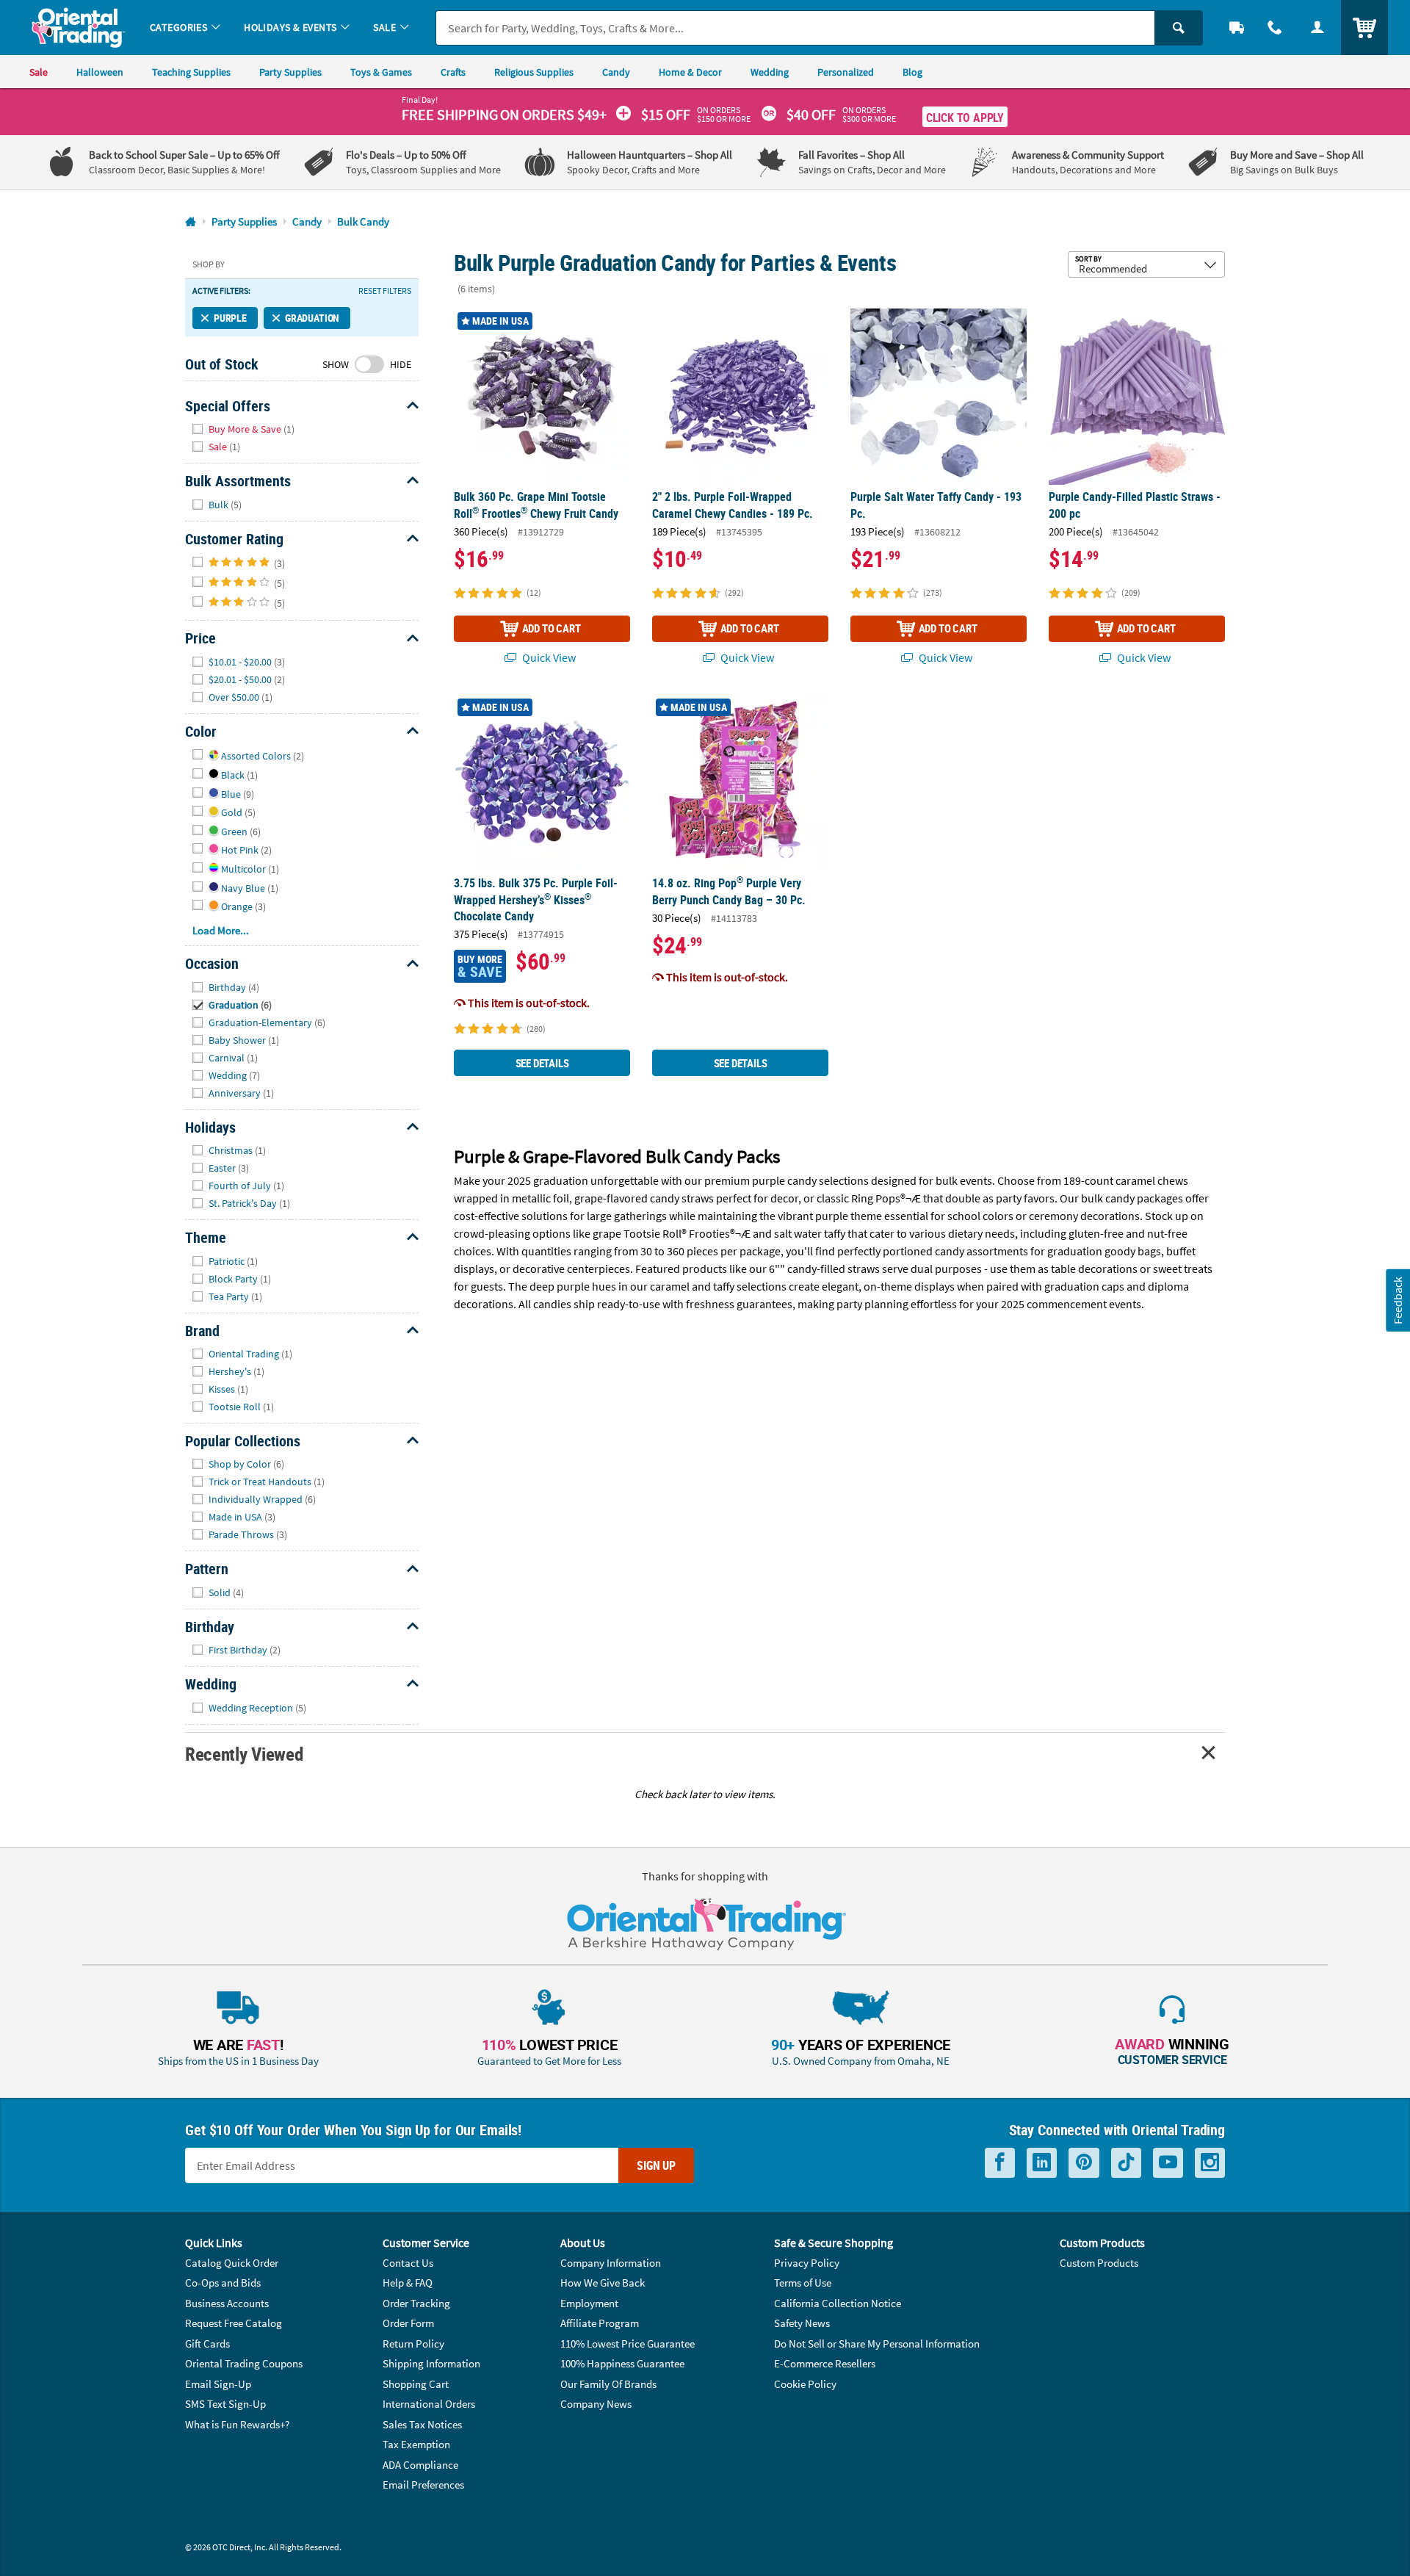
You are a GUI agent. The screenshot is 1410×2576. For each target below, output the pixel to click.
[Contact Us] (1275, 28)
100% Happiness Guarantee (622, 2363)
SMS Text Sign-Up (225, 2404)
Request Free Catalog (234, 2323)
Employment (589, 2303)
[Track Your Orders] (1237, 28)
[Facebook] (1000, 2163)
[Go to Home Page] (191, 222)
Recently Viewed (244, 1754)
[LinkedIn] (1042, 2163)
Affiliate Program (600, 2323)
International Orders (429, 2404)
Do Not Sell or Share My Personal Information (877, 2344)
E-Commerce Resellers (825, 2363)
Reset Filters (385, 291)
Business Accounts (227, 2303)
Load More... (221, 930)
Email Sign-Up (218, 2384)
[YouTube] (1168, 2163)
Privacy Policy (807, 2263)
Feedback (1398, 1300)
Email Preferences (423, 2485)
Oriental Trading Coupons (244, 2363)
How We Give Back (603, 2283)
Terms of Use (803, 2283)
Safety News (802, 2323)
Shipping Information (431, 2363)
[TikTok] (1126, 2163)
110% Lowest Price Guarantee (628, 2344)
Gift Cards (207, 2344)
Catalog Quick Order (232, 2263)
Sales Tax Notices (422, 2424)
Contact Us (408, 2263)
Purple (230, 318)
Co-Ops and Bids (223, 2283)
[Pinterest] (1084, 2163)
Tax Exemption (416, 2444)
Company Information (611, 2263)
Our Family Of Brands (608, 2384)
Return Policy (413, 2344)
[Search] (1179, 28)
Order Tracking (416, 2303)
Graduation (312, 318)
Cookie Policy (805, 2384)
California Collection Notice (838, 2303)
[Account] (1317, 28)
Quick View (548, 657)
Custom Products (1099, 2263)
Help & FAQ (408, 2283)
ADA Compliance (420, 2465)
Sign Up (656, 2165)
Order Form (408, 2323)
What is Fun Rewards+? (237, 2424)
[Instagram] (1210, 2163)
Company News (596, 2404)
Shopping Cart (416, 2384)
